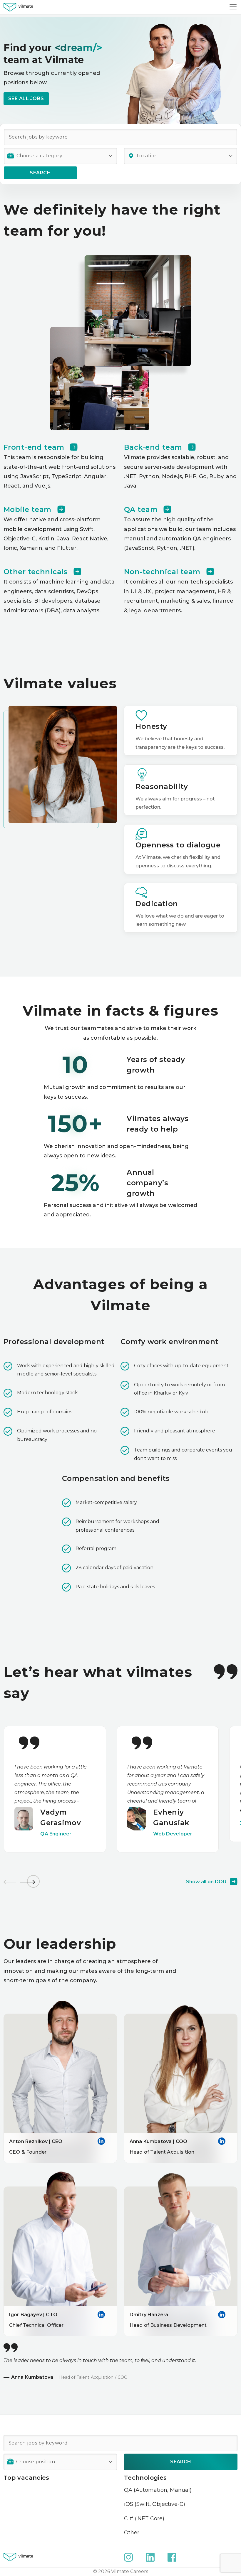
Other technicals (36, 572)
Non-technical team (162, 572)
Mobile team (27, 509)
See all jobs (26, 98)
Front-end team (34, 447)
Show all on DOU (206, 1882)
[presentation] (9, 1881)
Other (132, 2533)
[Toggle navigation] (233, 7)
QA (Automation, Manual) (158, 2490)
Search (40, 173)
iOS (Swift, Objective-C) (155, 2504)
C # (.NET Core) (144, 2518)
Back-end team (153, 447)
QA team (141, 509)
